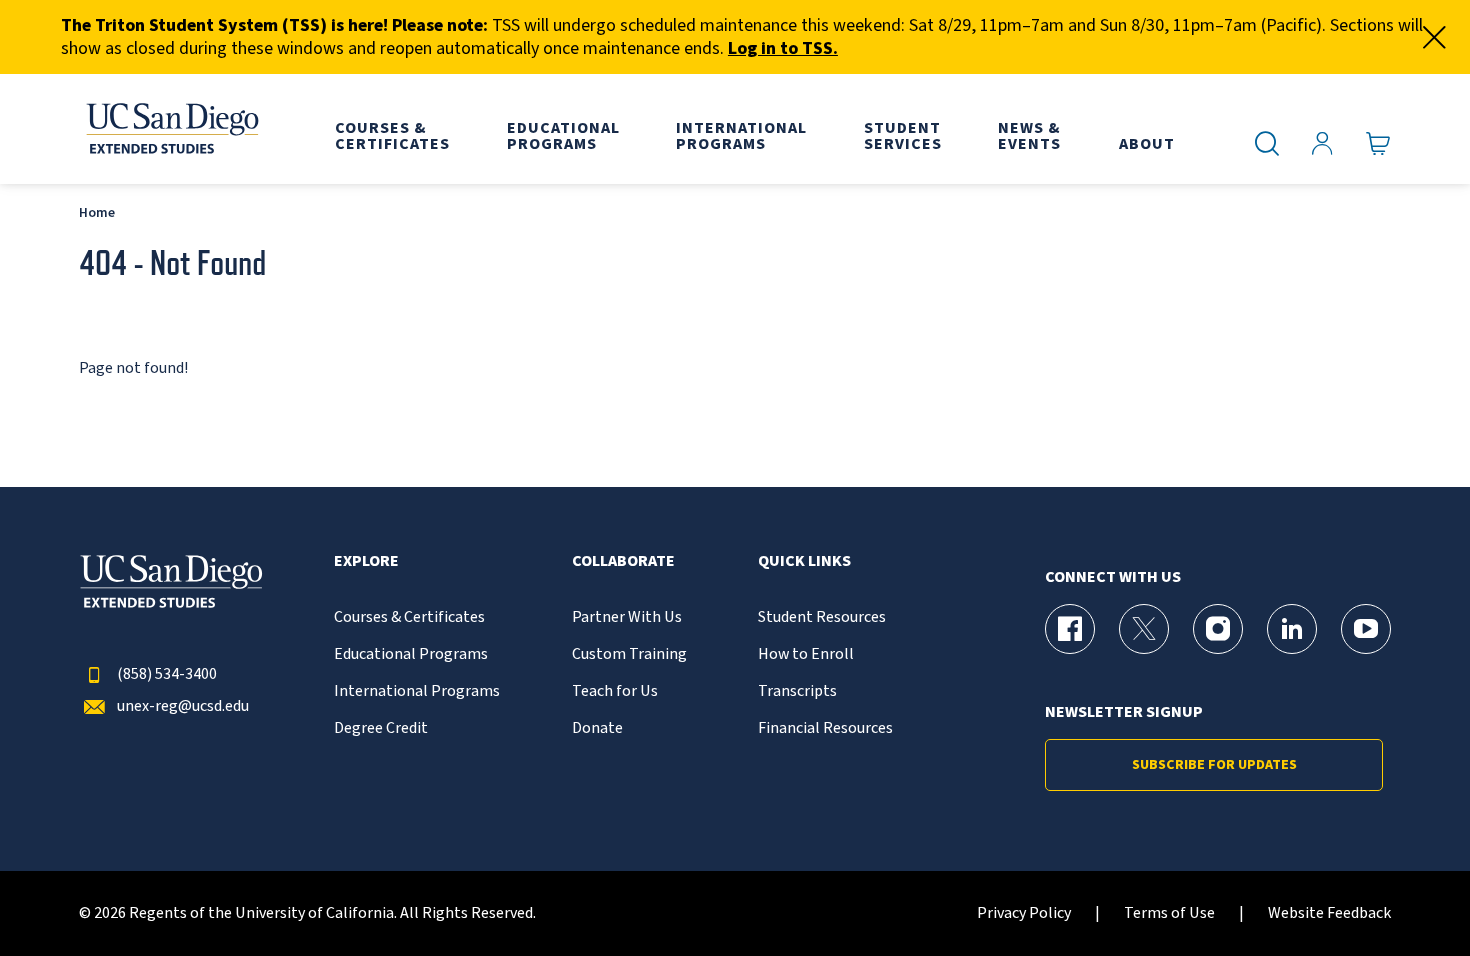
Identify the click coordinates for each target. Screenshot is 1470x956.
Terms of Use (1169, 913)
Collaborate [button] (623, 561)
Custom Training (629, 654)
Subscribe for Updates (1214, 765)
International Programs (417, 691)
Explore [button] (366, 561)
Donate (597, 728)
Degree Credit (381, 728)
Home (97, 212)
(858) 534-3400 (167, 674)
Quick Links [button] (804, 561)
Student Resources (822, 617)
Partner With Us (627, 617)
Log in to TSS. (783, 48)
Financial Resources (825, 728)
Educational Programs (411, 654)
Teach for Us (615, 691)
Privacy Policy (1024, 913)
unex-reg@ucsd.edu (183, 706)
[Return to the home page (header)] (171, 129)
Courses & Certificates (409, 617)
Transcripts (797, 691)
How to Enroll (806, 654)
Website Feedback (1329, 913)
